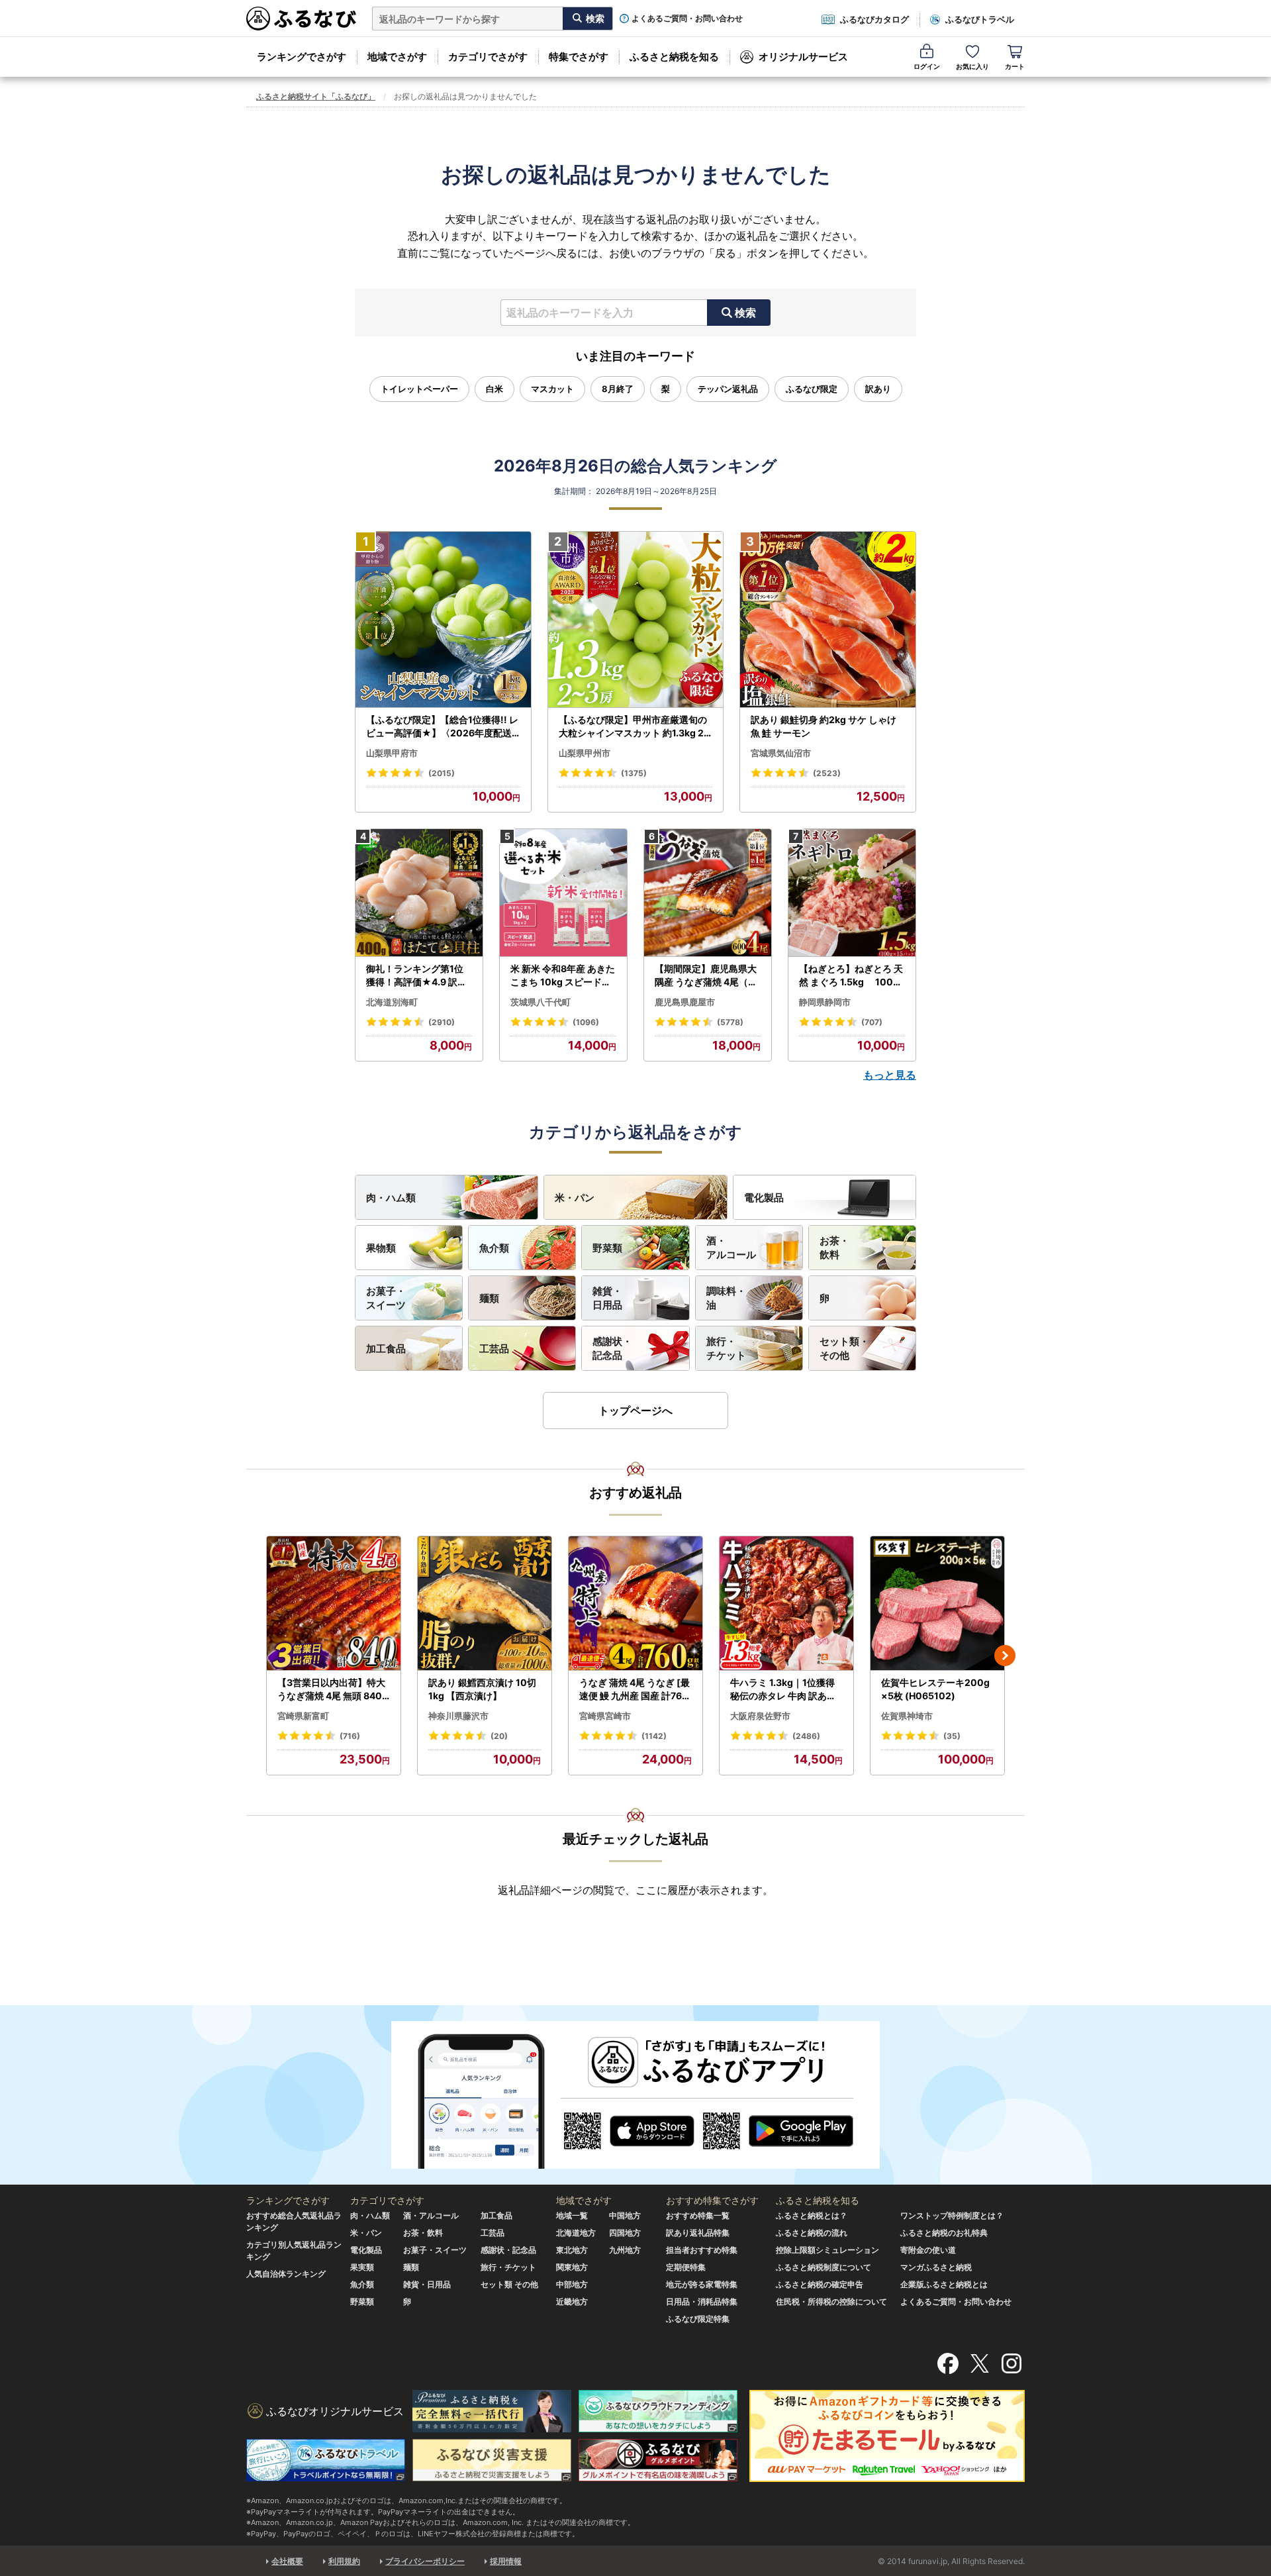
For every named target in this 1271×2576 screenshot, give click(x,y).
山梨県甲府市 (392, 753)
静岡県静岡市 (825, 1002)
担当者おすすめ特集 (702, 2250)
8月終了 (618, 389)
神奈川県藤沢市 (458, 1716)
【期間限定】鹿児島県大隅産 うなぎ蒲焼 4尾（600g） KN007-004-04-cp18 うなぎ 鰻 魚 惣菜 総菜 (708, 975)
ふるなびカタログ (874, 19)
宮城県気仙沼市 (781, 753)
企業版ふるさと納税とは (944, 2284)
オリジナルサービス (803, 57)
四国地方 (625, 2233)
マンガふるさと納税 (936, 2267)
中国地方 (625, 2215)
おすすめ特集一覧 (698, 2215)
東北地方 (572, 2250)
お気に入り (972, 66)
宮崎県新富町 (303, 1716)
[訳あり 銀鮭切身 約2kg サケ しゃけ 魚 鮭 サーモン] (828, 620)
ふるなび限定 (812, 389)
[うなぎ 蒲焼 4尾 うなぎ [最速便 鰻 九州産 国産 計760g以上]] (635, 1604)
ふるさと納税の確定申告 (820, 2284)
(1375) (634, 773)
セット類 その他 (509, 2284)
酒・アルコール (731, 1248)
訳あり (878, 389)
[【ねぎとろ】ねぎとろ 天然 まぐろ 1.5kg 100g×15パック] (852, 893)
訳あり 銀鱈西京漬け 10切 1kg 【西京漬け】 (482, 1689)
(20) (499, 1736)
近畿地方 (572, 2302)
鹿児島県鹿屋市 (685, 1002)
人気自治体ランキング (286, 2274)
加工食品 (386, 1349)
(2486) (806, 1736)
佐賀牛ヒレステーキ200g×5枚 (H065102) (935, 1689)
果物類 (381, 1248)
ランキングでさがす (302, 57)
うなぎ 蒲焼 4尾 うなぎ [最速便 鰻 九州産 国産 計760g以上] (635, 1689)
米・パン (575, 1198)
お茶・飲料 (834, 1248)
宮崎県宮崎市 (605, 1716)
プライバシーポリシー (425, 2561)
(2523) (827, 773)
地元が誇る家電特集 (702, 2284)
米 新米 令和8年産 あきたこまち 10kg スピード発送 (563, 975)
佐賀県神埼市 (907, 1716)
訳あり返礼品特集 (698, 2233)
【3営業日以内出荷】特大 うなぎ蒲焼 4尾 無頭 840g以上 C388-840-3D (333, 1689)
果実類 (362, 2267)
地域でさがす (397, 57)
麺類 (489, 1298)
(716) (350, 1736)
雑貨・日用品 (607, 1298)
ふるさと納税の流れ (812, 2233)
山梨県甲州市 (585, 753)
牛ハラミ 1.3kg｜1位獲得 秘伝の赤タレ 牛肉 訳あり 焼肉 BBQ (783, 1689)
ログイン (927, 66)
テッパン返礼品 (728, 389)
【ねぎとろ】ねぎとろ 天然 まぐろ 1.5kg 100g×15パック (851, 975)
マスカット (552, 389)
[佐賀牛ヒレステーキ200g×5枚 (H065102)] (937, 1604)
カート (1015, 66)
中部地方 (572, 2284)
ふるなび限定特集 (698, 2319)
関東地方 (572, 2267)
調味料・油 (726, 1298)
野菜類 (607, 1248)
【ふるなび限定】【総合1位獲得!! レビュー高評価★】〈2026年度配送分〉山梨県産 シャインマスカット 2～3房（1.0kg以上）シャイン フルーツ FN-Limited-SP (443, 726)
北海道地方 (576, 2233)
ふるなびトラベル (980, 19)
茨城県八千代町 (541, 1002)
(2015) (442, 773)
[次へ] (1005, 1656)
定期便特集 (686, 2267)
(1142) (654, 1736)
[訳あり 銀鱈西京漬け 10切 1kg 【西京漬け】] (485, 1604)
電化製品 (764, 1198)
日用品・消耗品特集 (702, 2302)
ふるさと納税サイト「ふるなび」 (316, 96)
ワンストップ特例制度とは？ (952, 2215)
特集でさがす (579, 57)
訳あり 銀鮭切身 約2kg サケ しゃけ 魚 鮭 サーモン (824, 726)
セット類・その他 (844, 1348)
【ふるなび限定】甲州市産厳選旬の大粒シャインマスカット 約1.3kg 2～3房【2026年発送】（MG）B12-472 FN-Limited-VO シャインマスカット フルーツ (634, 726)
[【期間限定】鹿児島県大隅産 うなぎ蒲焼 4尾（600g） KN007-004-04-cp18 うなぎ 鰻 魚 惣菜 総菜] (708, 893)
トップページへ (635, 1411)
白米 (494, 389)
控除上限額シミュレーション (827, 2250)
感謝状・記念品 (612, 1348)
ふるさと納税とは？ (812, 2215)
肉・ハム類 (391, 1198)
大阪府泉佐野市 (760, 1716)
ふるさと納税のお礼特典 (944, 2233)
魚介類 (494, 1248)
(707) (872, 1022)
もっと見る (890, 1075)
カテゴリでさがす (488, 57)
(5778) (730, 1022)
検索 (745, 313)
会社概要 (287, 2561)
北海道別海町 (392, 1002)
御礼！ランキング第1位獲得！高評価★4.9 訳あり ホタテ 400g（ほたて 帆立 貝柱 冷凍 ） (418, 975)
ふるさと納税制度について (824, 2267)
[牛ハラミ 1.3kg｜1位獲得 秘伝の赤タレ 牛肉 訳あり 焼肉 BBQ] (786, 1604)
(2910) (442, 1022)
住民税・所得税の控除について (831, 2302)
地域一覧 (572, 2215)
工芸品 (494, 1349)
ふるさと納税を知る (674, 57)
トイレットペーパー (419, 389)
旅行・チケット (726, 1348)
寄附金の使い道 (928, 2250)
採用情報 (506, 2561)
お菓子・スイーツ (386, 1298)
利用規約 (344, 2561)
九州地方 (625, 2250)
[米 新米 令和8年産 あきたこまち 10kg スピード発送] (563, 893)
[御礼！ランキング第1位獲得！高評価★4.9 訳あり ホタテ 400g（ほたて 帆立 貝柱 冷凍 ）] (419, 893)
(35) (952, 1736)
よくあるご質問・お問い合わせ (687, 19)
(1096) (586, 1022)
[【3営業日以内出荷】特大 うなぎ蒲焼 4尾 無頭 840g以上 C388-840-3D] (334, 1604)
